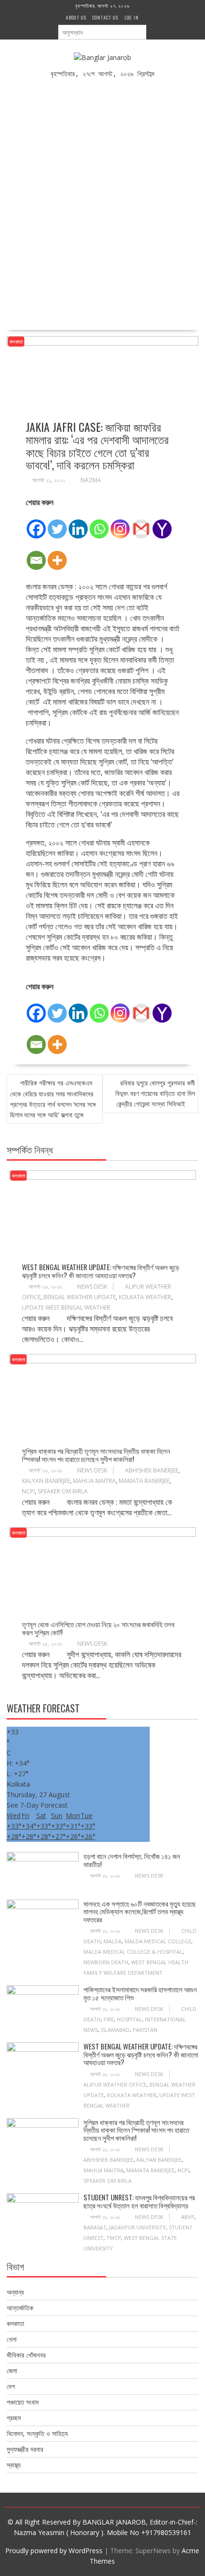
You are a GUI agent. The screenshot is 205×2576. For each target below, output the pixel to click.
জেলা (12, 2371)
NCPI (28, 1491)
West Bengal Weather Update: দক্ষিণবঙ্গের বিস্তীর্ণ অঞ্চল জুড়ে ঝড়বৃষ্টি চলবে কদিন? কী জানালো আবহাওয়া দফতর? (101, 1271)
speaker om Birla (63, 1491)
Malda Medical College (158, 1941)
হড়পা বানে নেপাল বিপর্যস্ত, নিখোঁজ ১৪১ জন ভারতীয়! (132, 1860)
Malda (113, 1941)
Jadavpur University (138, 2227)
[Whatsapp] (99, 524)
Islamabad (115, 2030)
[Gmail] (141, 524)
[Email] (36, 555)
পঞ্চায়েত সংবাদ (23, 2402)
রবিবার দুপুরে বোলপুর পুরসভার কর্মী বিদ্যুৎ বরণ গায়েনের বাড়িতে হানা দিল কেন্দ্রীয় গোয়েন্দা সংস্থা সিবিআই (155, 1093)
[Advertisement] (102, 198)
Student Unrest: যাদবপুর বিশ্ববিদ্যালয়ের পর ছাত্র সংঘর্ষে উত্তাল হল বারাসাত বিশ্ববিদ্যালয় (139, 2201)
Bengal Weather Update (80, 1297)
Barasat (95, 2227)
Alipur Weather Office (115, 2084)
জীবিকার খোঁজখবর (26, 2355)
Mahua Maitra (94, 1481)
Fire (109, 2019)
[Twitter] (57, 524)
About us (76, 17)
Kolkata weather (145, 1297)
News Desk (92, 1287)
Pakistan (145, 2030)
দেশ (11, 2386)
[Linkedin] (78, 524)
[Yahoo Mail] (162, 524)
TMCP (114, 2238)
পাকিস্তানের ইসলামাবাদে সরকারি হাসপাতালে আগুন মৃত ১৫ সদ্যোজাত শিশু (140, 1993)
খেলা (12, 2339)
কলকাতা (16, 342)
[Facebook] (36, 524)
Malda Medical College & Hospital (133, 1952)
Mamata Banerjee (144, 1481)
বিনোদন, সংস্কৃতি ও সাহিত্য (37, 2433)
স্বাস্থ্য (14, 2465)
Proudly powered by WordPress (54, 2551)
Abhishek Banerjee (152, 1470)
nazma (91, 480)
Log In (132, 17)
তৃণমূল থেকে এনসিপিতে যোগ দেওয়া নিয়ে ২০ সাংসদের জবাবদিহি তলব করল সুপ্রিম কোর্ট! (98, 1628)
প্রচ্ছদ (14, 2418)
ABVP (188, 2217)
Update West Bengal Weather (66, 1308)
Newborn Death (106, 1962)
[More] (57, 555)
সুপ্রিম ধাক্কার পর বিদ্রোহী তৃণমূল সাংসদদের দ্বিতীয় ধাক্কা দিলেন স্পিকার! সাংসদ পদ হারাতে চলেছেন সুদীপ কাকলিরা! (96, 1455)
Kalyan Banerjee (46, 1481)
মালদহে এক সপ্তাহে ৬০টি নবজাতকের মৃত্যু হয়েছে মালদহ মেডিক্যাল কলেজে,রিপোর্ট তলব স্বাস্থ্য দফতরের (140, 1911)
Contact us (105, 17)
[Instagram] (120, 524)
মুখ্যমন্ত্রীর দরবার (25, 2449)
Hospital (129, 2019)
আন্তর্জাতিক (20, 2308)
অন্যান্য (15, 2292)
